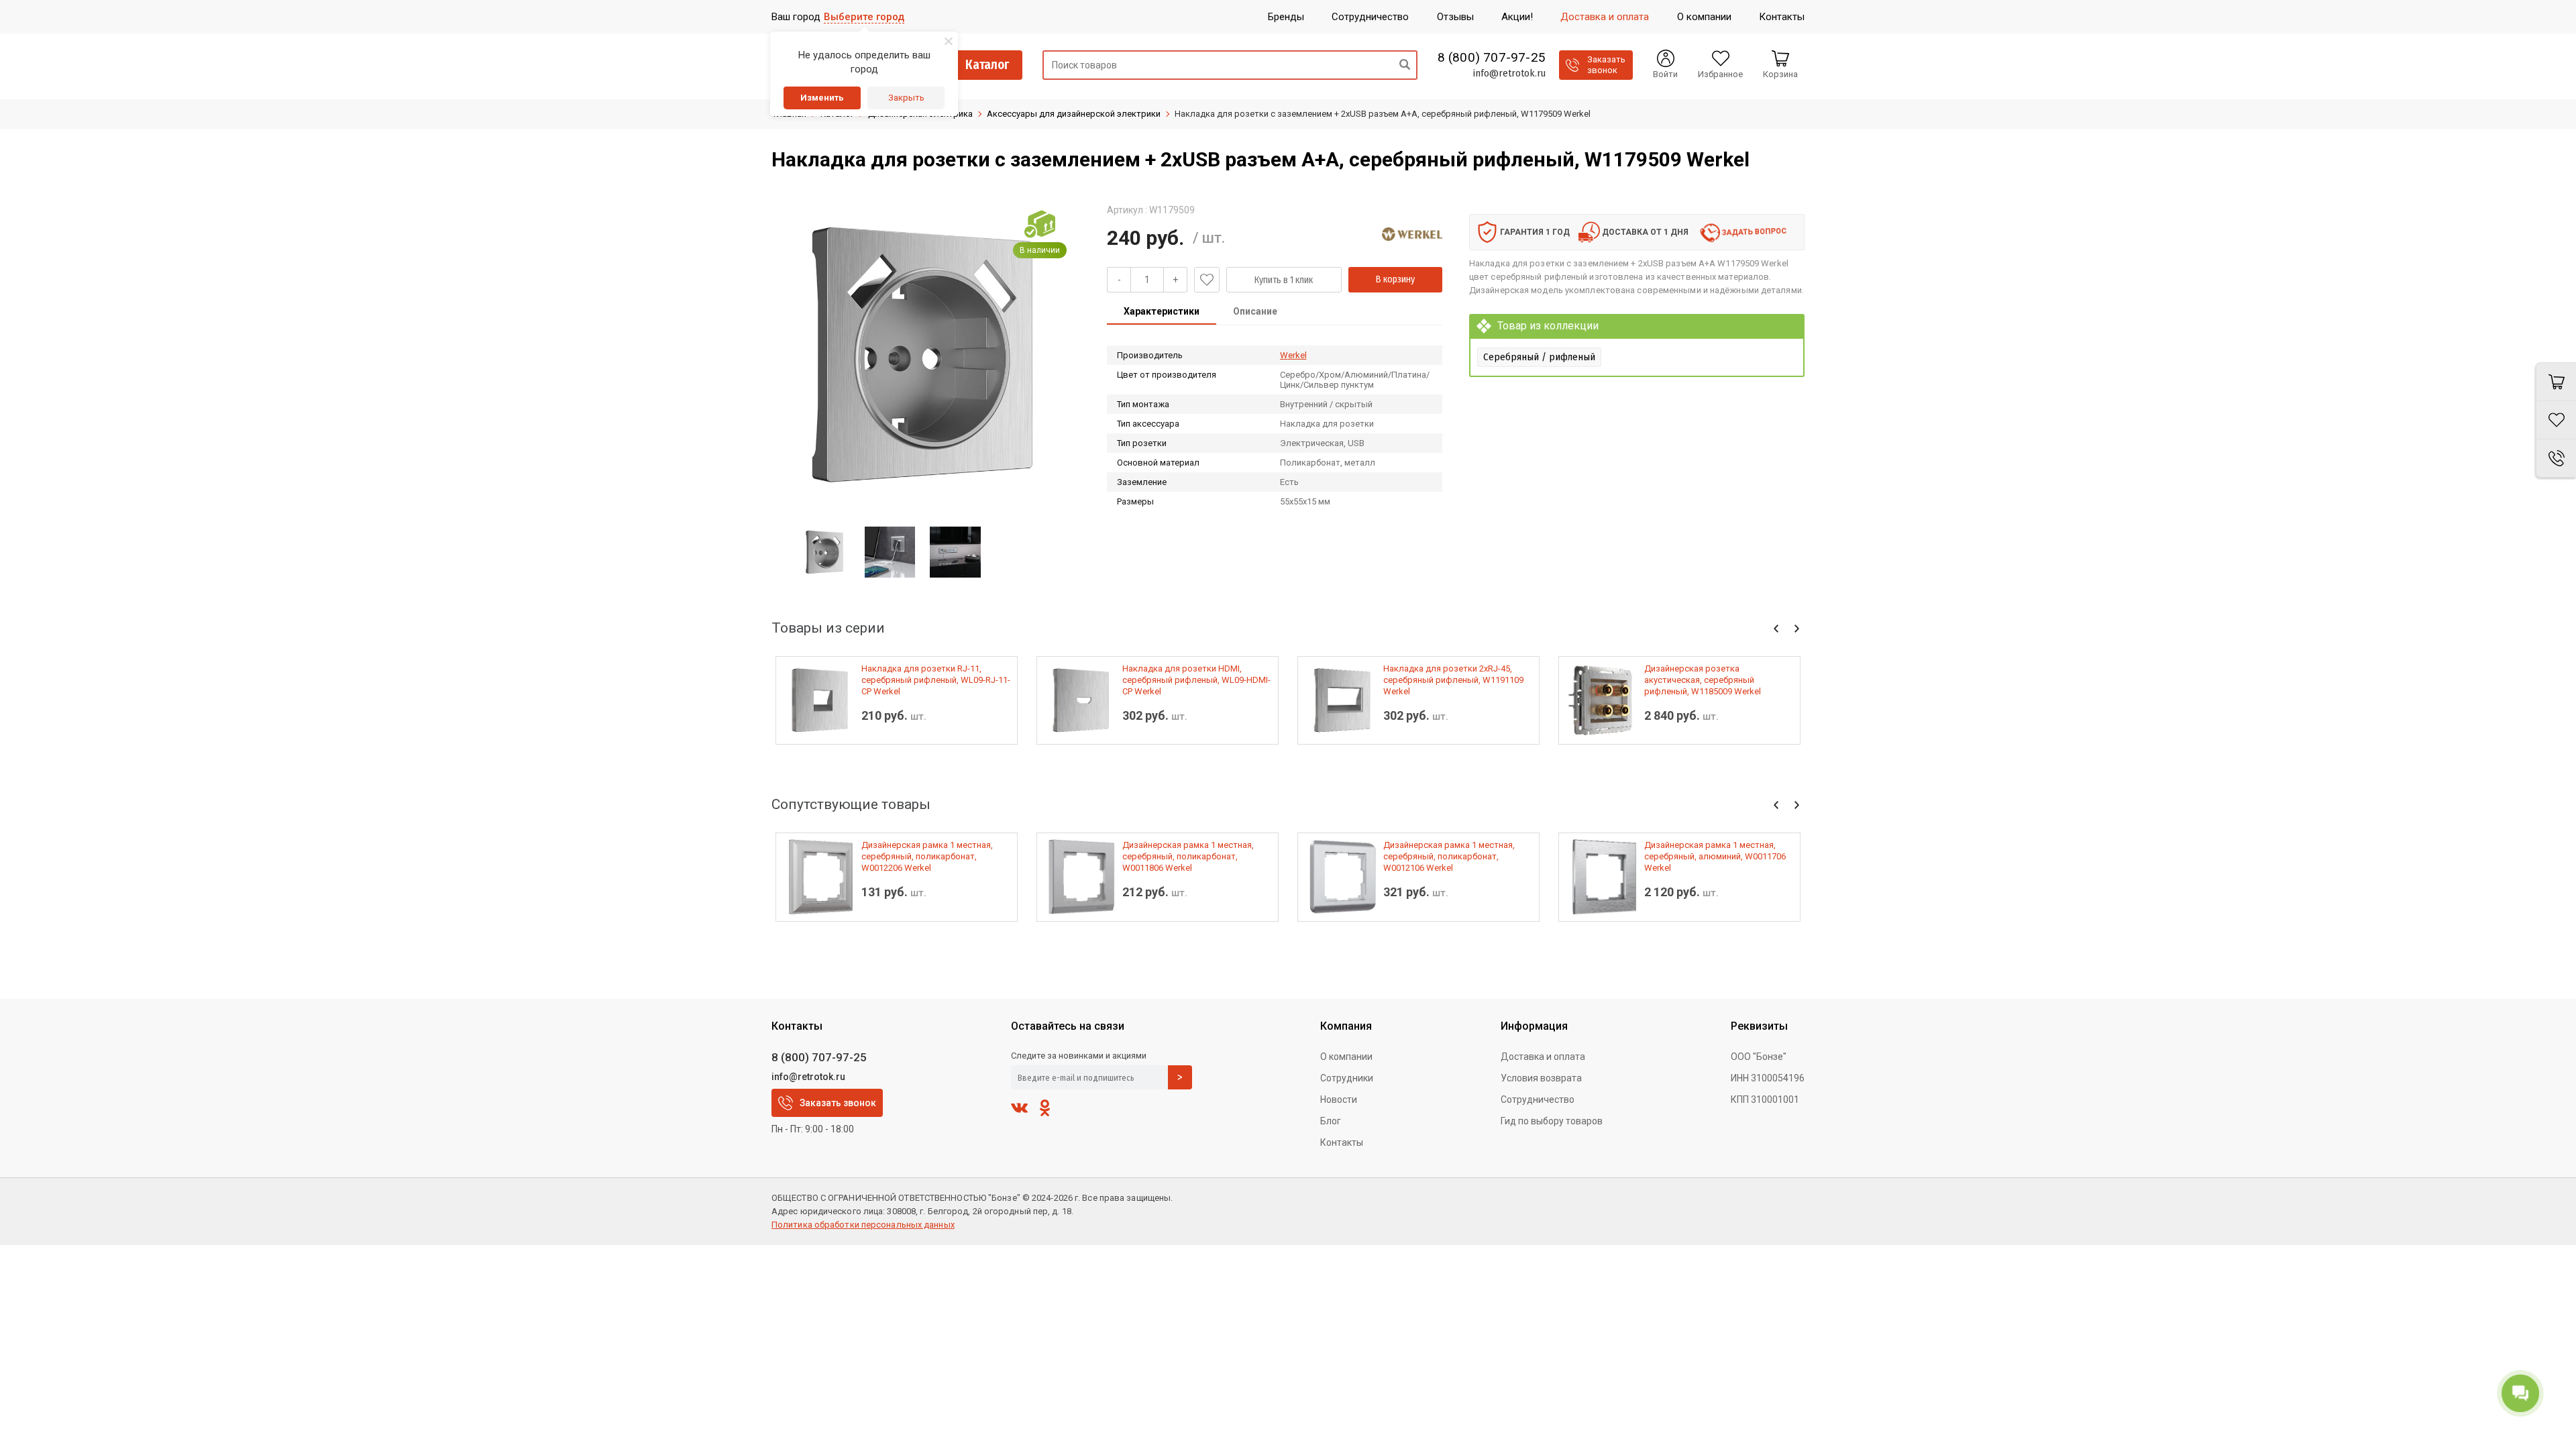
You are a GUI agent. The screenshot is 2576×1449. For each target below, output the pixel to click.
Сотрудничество (1538, 1099)
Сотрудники (1347, 1078)
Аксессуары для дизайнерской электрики (1074, 114)
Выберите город (864, 17)
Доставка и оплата (1543, 1057)
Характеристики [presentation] (1162, 311)
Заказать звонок (838, 1103)
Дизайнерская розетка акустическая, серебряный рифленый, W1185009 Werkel (1703, 680)
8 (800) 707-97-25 (1492, 58)
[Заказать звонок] (2556, 459)
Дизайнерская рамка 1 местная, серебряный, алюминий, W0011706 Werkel (1715, 856)
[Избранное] (2556, 420)
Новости (1339, 1099)
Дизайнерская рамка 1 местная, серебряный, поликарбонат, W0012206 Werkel (927, 856)
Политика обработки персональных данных (863, 1225)
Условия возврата (1541, 1078)
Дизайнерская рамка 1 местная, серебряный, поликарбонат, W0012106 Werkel (1449, 856)
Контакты (1342, 1142)
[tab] (1162, 313)
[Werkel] (1412, 234)
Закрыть (906, 98)
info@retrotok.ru (1509, 73)
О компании (1346, 1057)
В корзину (1395, 279)
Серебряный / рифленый (1539, 357)
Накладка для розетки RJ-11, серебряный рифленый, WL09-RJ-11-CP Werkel (936, 680)
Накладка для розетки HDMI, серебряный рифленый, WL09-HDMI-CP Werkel (1196, 680)
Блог (1331, 1121)
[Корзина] (2556, 382)
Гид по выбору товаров (1552, 1121)
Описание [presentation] (1255, 311)
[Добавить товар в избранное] (1207, 280)
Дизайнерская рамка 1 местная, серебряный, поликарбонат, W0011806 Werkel (1188, 856)
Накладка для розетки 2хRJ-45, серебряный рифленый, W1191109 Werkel (1453, 680)
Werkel (1293, 355)
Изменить (822, 98)
